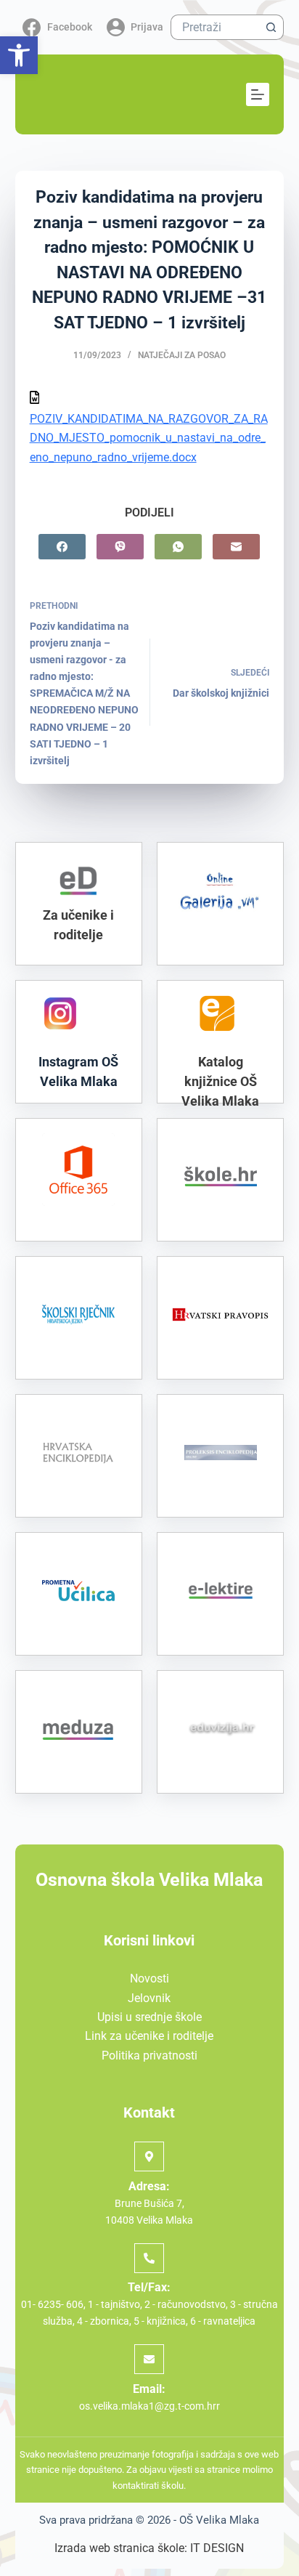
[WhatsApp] (178, 547)
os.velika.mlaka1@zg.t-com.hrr (149, 2406)
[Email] (236, 547)
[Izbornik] (258, 94)
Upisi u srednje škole (149, 2017)
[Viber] (120, 547)
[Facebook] (62, 547)
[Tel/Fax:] (149, 2258)
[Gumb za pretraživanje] (271, 27)
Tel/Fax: (149, 2287)
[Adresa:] (149, 2156)
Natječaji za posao (182, 355)
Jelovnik (149, 1998)
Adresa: (149, 2186)
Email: (149, 2389)
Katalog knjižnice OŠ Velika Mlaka (220, 1081)
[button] (19, 55)
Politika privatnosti (149, 2055)
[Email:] (149, 2359)
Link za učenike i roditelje (149, 2036)
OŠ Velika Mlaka (219, 2520)
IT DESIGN (217, 2548)
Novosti (149, 1978)
